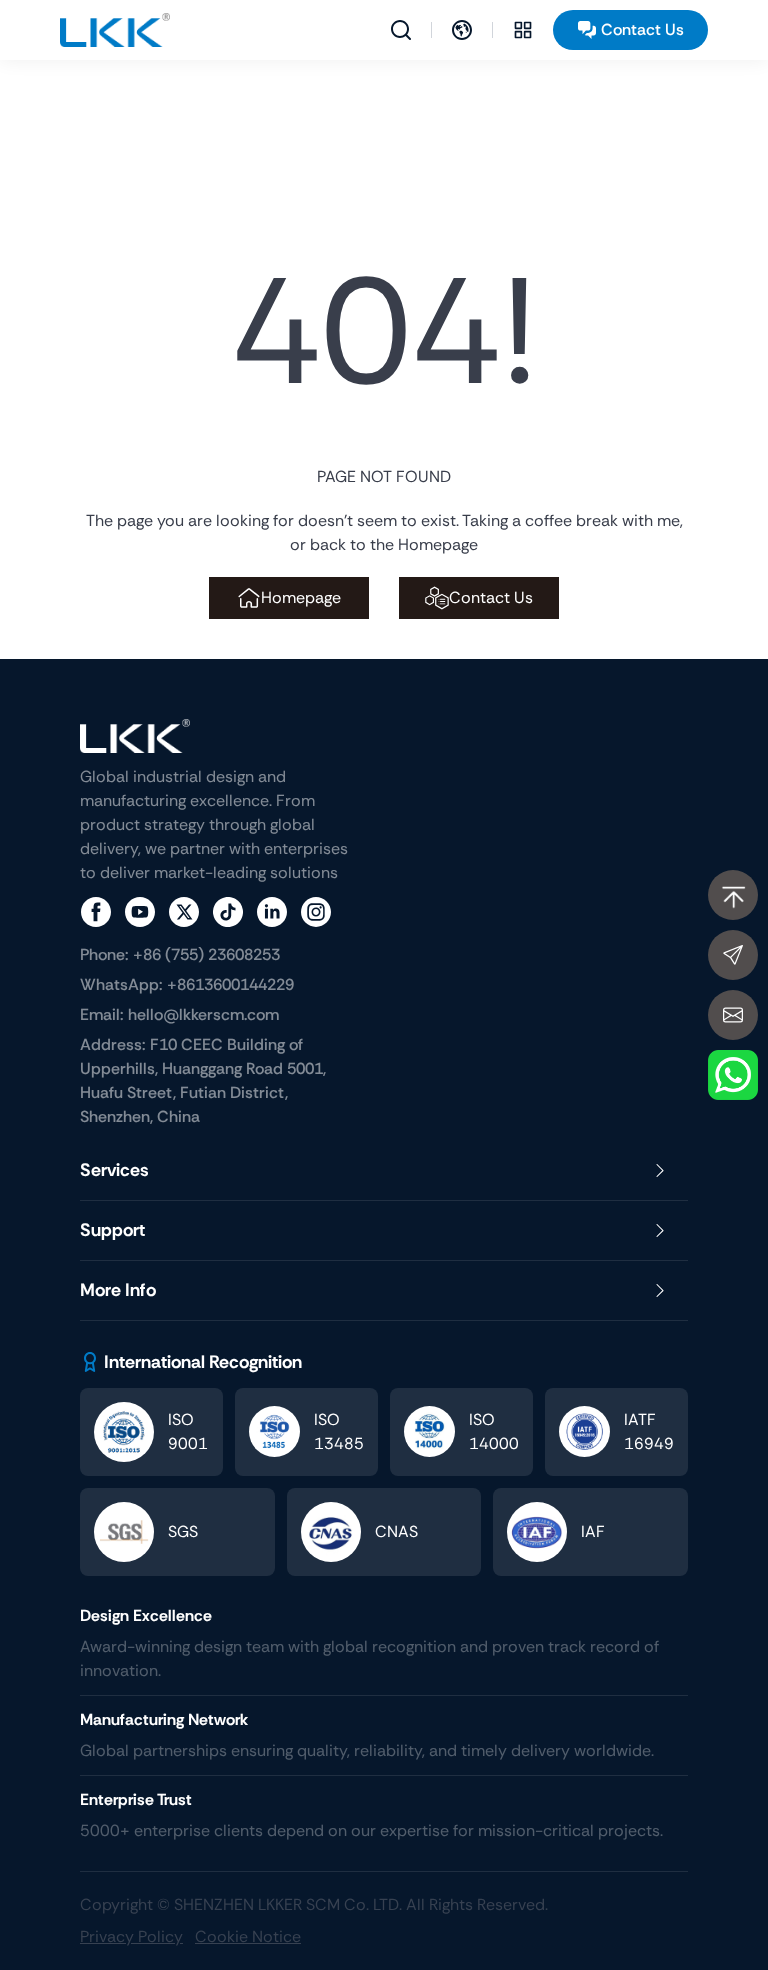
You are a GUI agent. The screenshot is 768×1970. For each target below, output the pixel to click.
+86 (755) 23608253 (180, 954)
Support (112, 1230)
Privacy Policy (131, 1936)
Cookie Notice (248, 1936)
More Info (118, 1290)
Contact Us (642, 29)
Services (114, 1170)
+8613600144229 (187, 984)
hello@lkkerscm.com (179, 1014)
